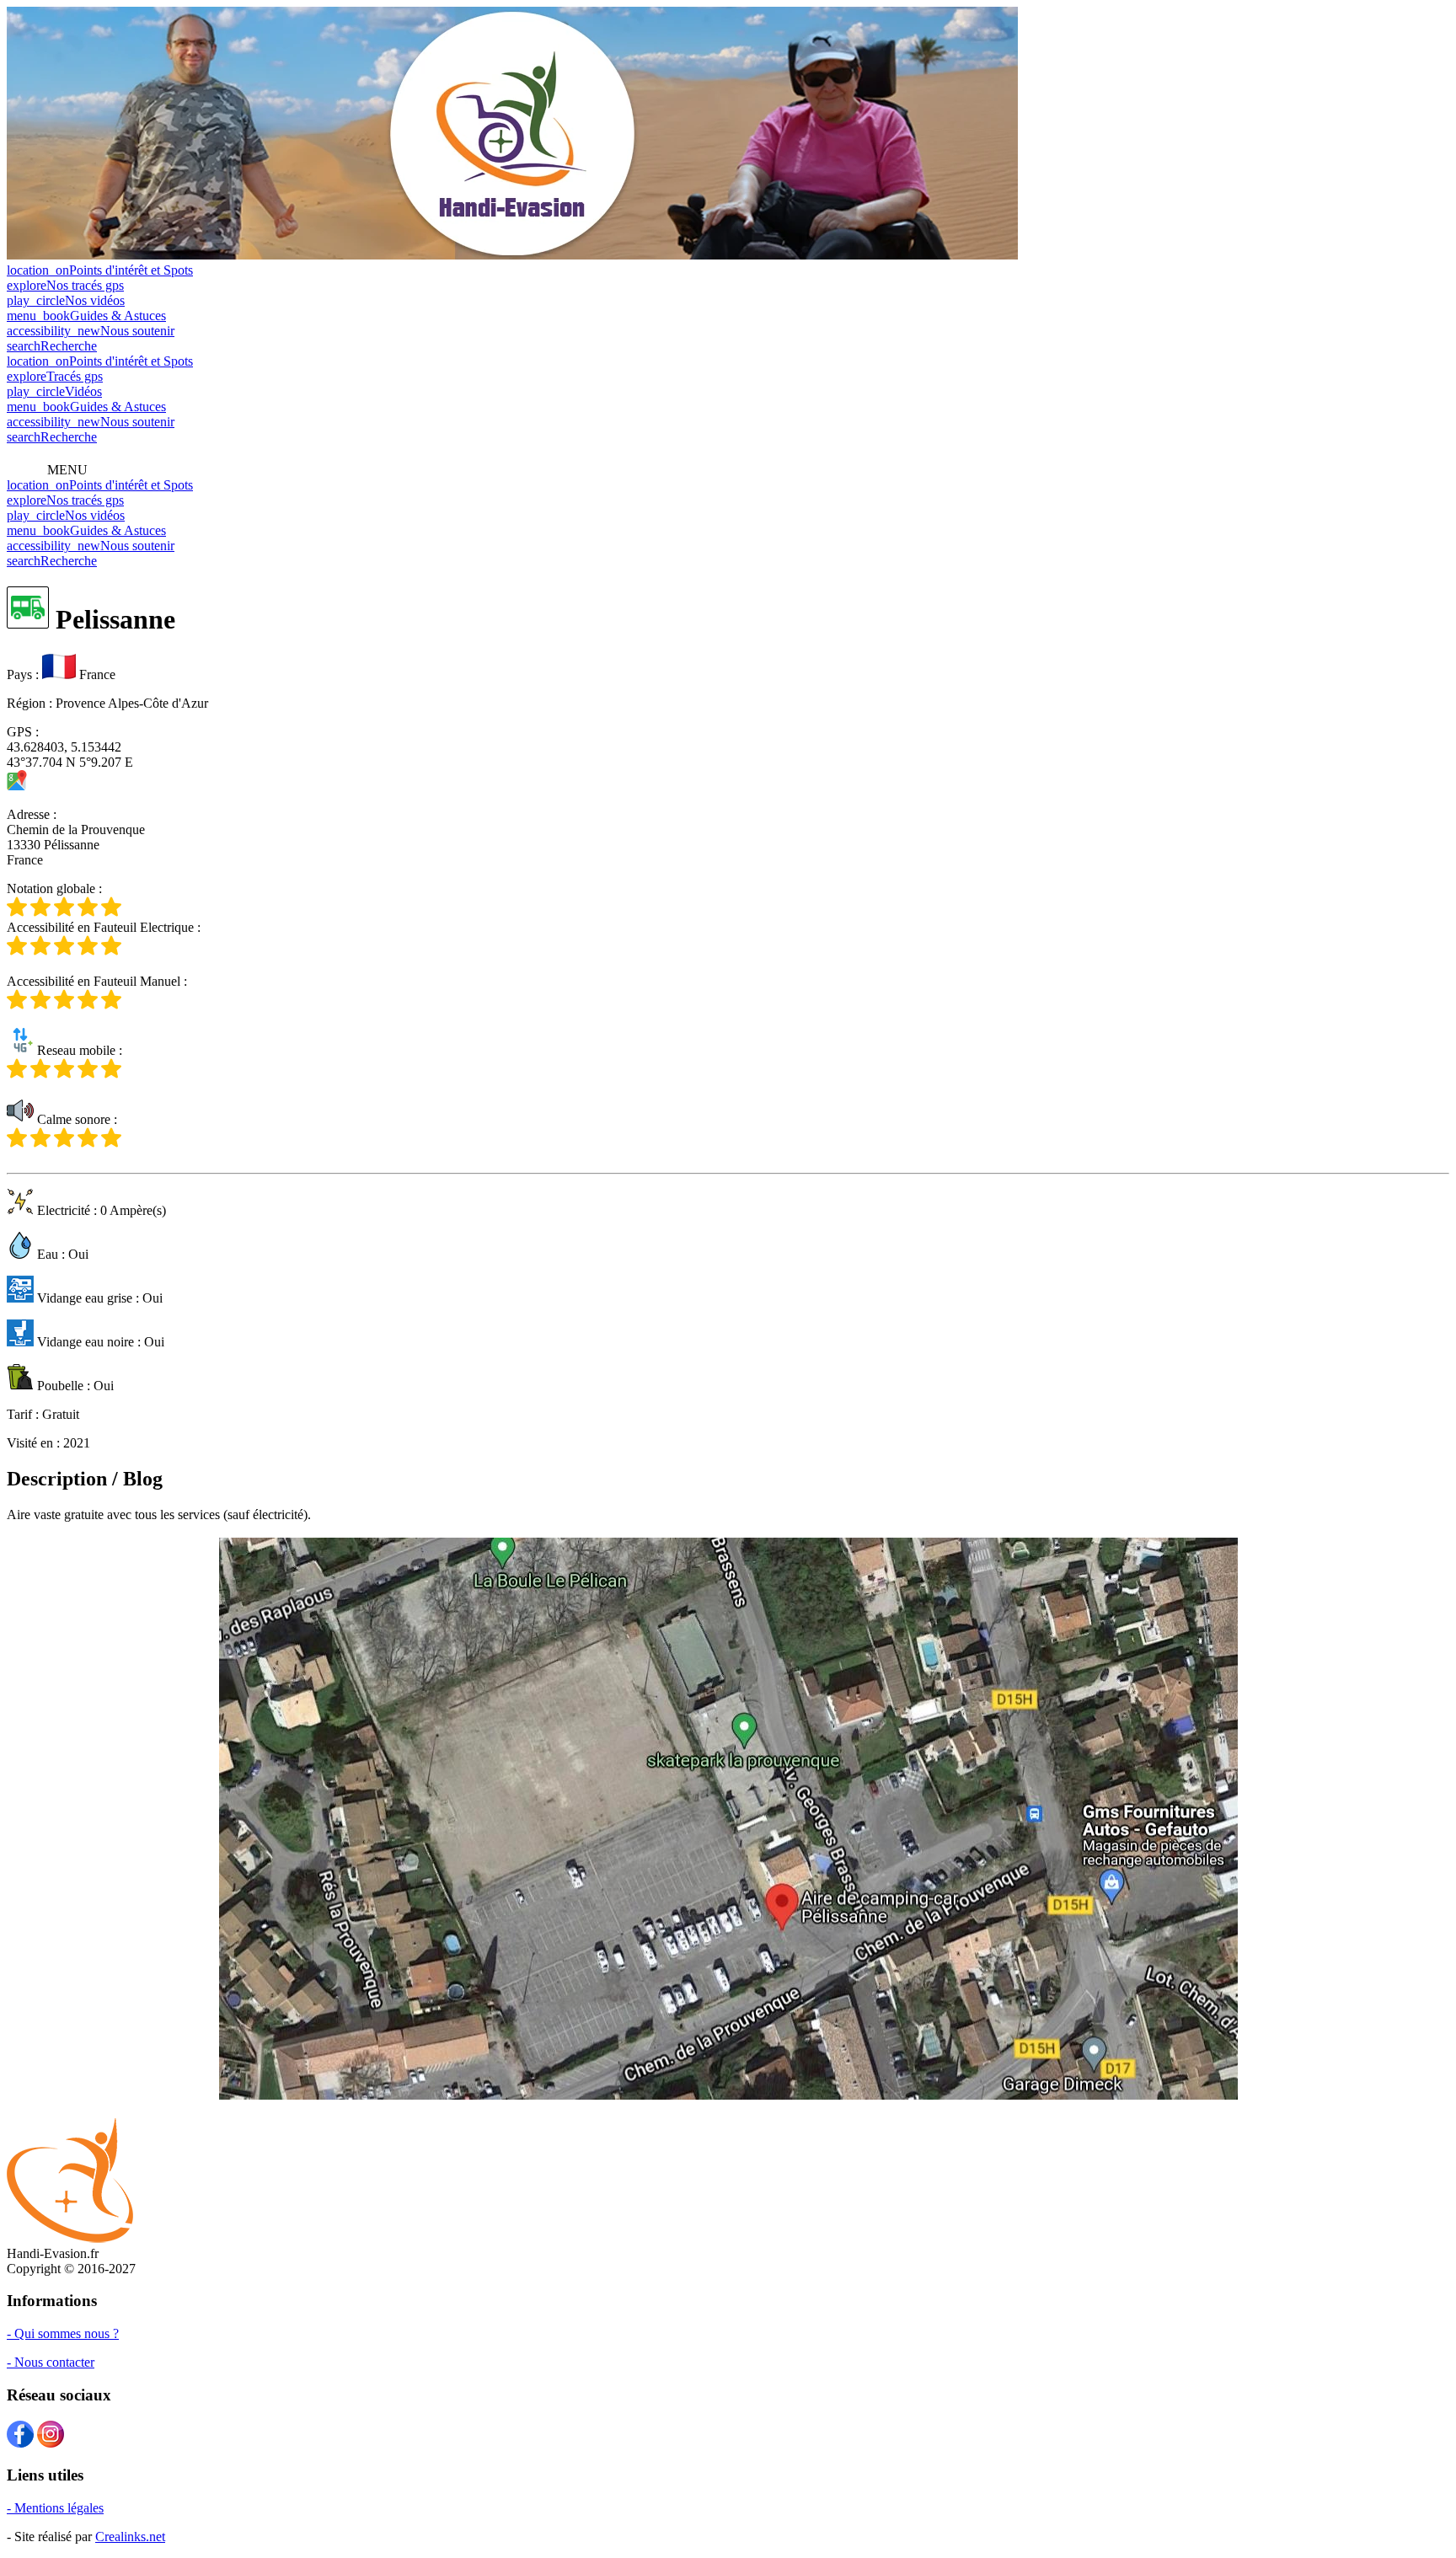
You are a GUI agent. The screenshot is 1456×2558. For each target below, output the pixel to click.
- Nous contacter (51, 2362)
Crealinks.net (130, 2537)
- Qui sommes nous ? (63, 2333)
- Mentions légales (55, 2508)
